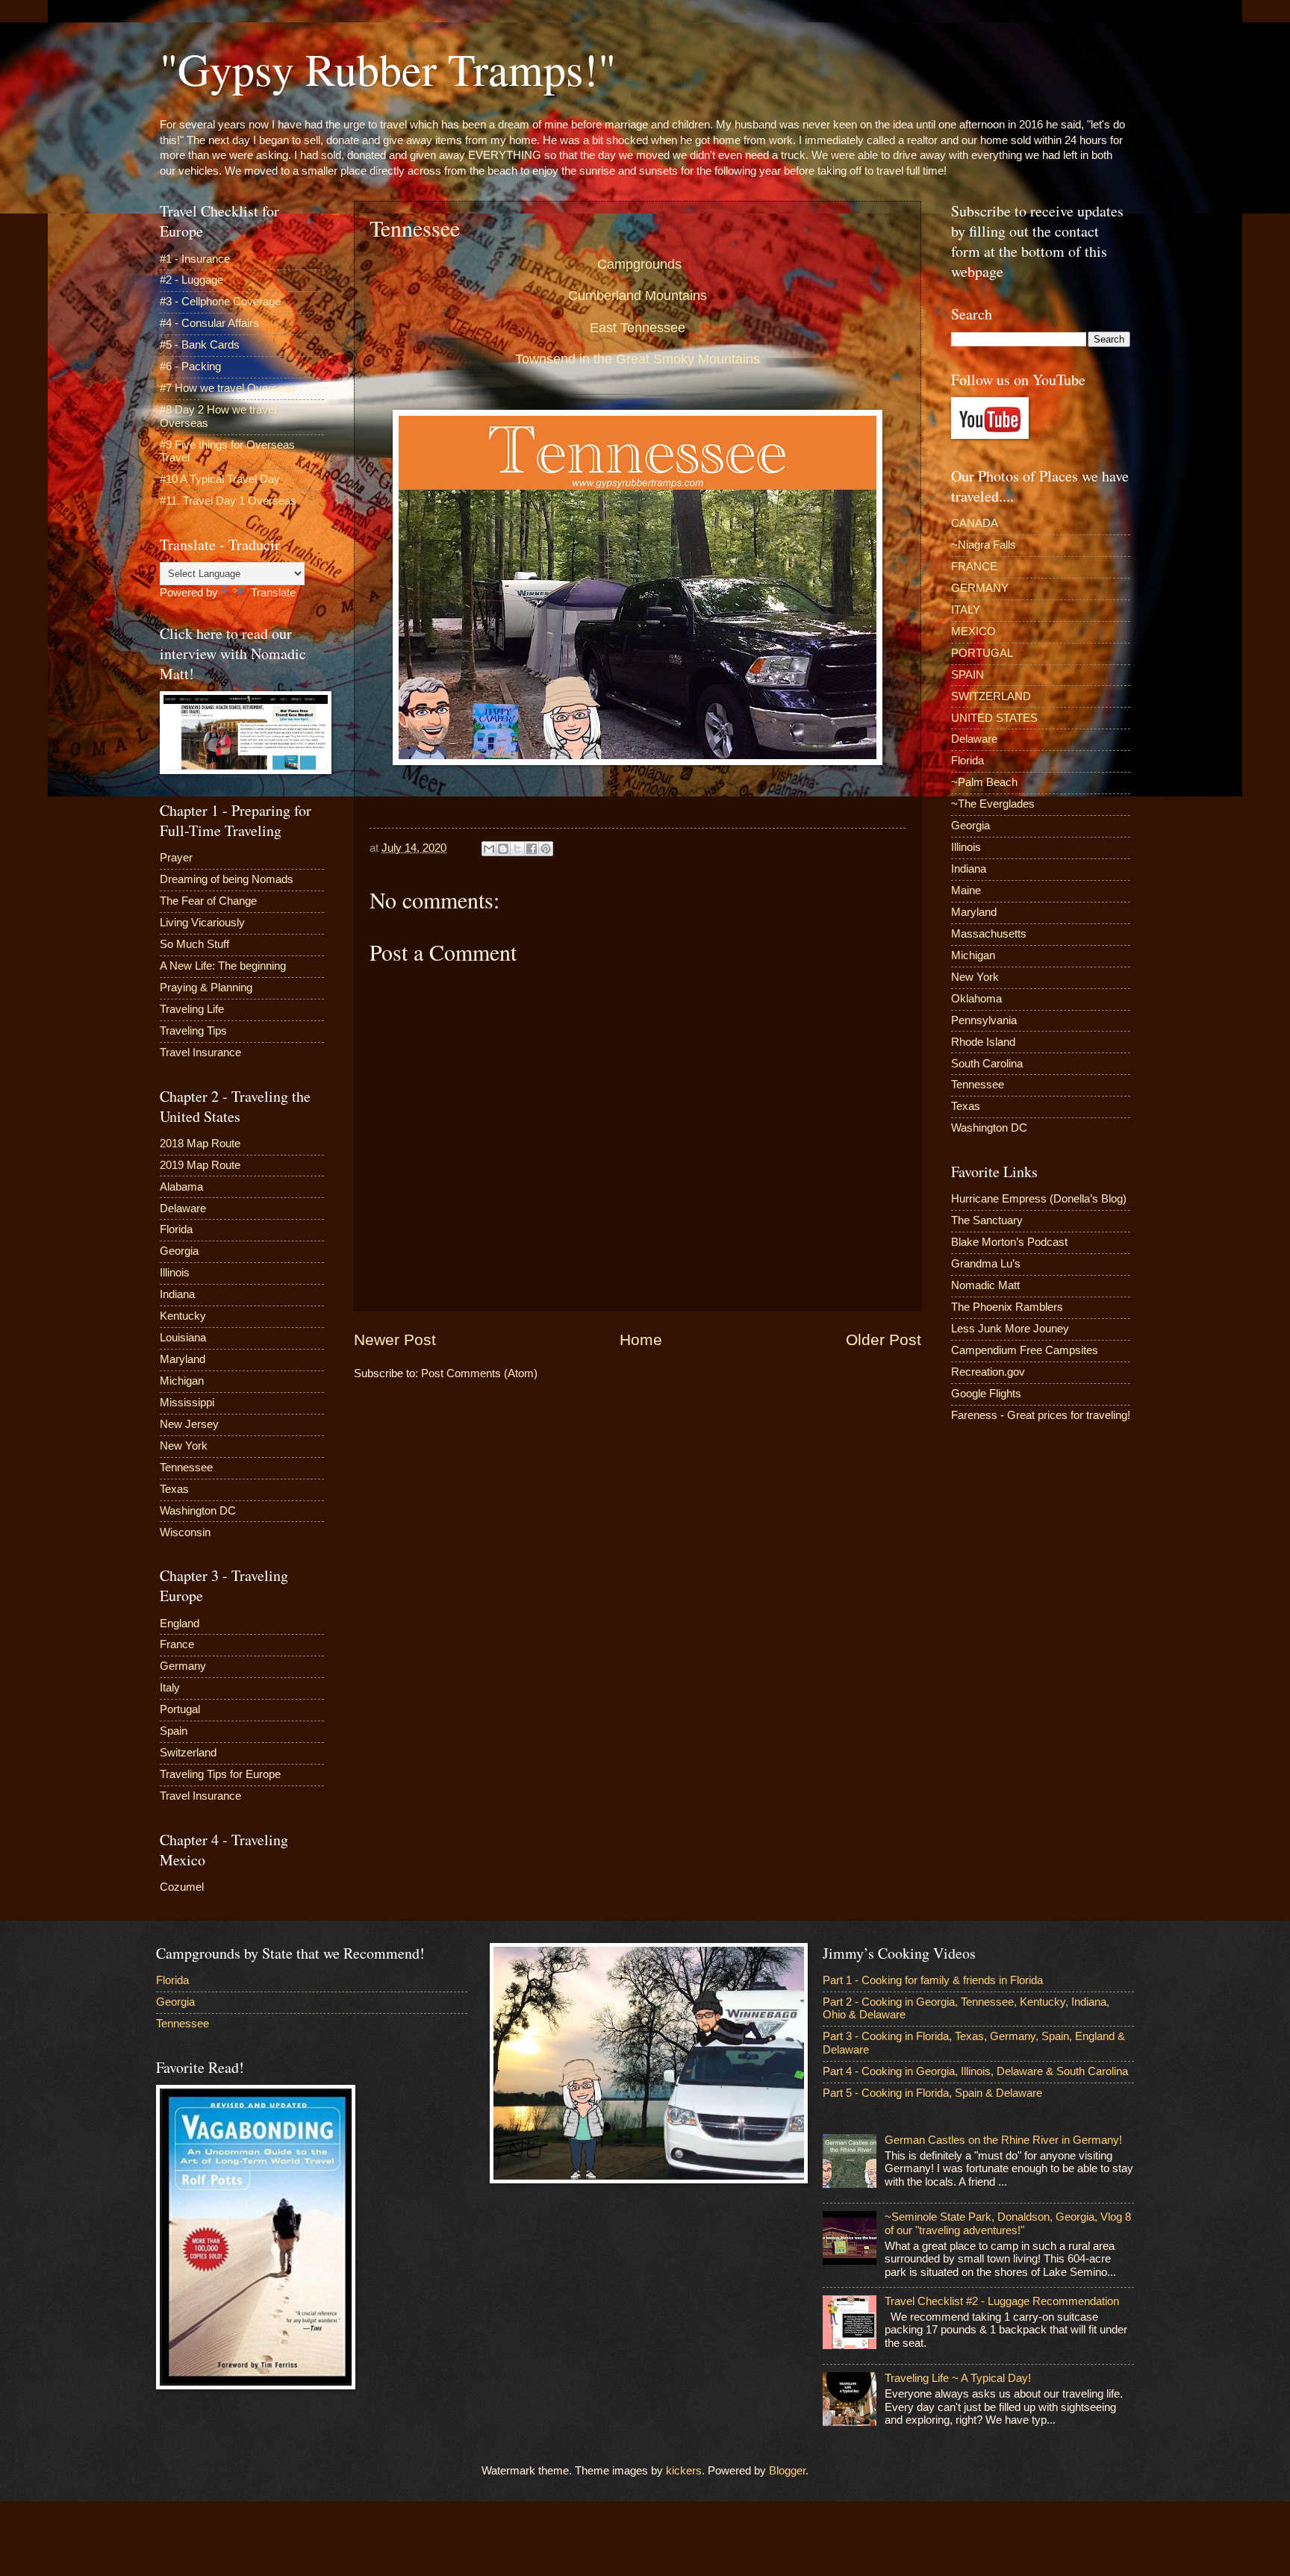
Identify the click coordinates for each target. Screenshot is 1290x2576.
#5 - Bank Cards (200, 345)
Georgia (179, 1251)
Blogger (787, 2471)
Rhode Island (983, 1042)
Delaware (183, 1209)
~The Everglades (993, 804)
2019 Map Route (200, 1165)
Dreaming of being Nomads (227, 879)
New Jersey (189, 1424)
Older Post (884, 1340)
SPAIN (967, 675)
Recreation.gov (988, 1372)
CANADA (975, 523)
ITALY (966, 610)
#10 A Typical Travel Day (220, 479)
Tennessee (186, 1468)
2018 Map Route (200, 1144)
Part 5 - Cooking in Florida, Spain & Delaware (932, 2093)
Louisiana (183, 1338)
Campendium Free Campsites (1025, 1350)
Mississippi (187, 1403)
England (180, 1624)
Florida (176, 1229)
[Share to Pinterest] (546, 849)
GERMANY (980, 588)
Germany (183, 1666)
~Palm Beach (984, 782)
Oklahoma (976, 999)
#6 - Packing (190, 367)
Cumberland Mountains (638, 296)
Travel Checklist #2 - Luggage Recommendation (1002, 2301)
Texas (174, 1489)
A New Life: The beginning (223, 966)
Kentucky (183, 1316)
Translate (273, 593)
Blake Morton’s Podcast (1009, 1242)
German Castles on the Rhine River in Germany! (1003, 2140)
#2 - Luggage (191, 280)
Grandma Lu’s (986, 1264)
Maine (966, 891)
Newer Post (395, 1340)
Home (641, 1340)
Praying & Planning (206, 988)
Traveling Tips (193, 1031)
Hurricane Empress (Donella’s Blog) (1039, 1199)
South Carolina (987, 1064)
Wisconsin (185, 1532)
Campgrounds (639, 264)
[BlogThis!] (503, 849)
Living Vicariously (202, 923)
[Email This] (489, 849)
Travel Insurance (200, 1052)
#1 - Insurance (195, 259)
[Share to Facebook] (532, 849)
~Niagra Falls (984, 545)
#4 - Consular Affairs (209, 323)
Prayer (176, 858)
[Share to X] (517, 849)
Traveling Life (192, 1009)
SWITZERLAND (991, 696)
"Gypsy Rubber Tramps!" (388, 69)
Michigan (182, 1381)
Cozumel (182, 1887)
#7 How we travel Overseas (228, 388)
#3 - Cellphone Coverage (220, 302)
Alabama (181, 1187)
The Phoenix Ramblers (1007, 1307)
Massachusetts (989, 934)
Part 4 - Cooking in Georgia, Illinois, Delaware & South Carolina (975, 2071)
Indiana (177, 1294)
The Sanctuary (987, 1220)
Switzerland (188, 1753)
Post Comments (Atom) (479, 1373)
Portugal (180, 1709)
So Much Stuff (194, 944)
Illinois (175, 1273)
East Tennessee (638, 328)
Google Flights (986, 1394)
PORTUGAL (982, 653)
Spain (174, 1731)
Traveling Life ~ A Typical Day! (958, 2378)
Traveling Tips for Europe (220, 1774)
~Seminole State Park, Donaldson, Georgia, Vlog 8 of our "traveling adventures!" (1008, 2224)
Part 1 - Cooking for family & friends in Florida (933, 1980)
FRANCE (974, 567)
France (177, 1644)
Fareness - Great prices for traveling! (1041, 1415)
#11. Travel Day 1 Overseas (228, 501)
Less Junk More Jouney (1010, 1329)
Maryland (183, 1359)
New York (184, 1446)
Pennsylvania (984, 1020)
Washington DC (198, 1511)
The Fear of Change (208, 901)
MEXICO (973, 631)
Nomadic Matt (985, 1285)
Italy (170, 1688)
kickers (684, 2471)
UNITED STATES (994, 718)
